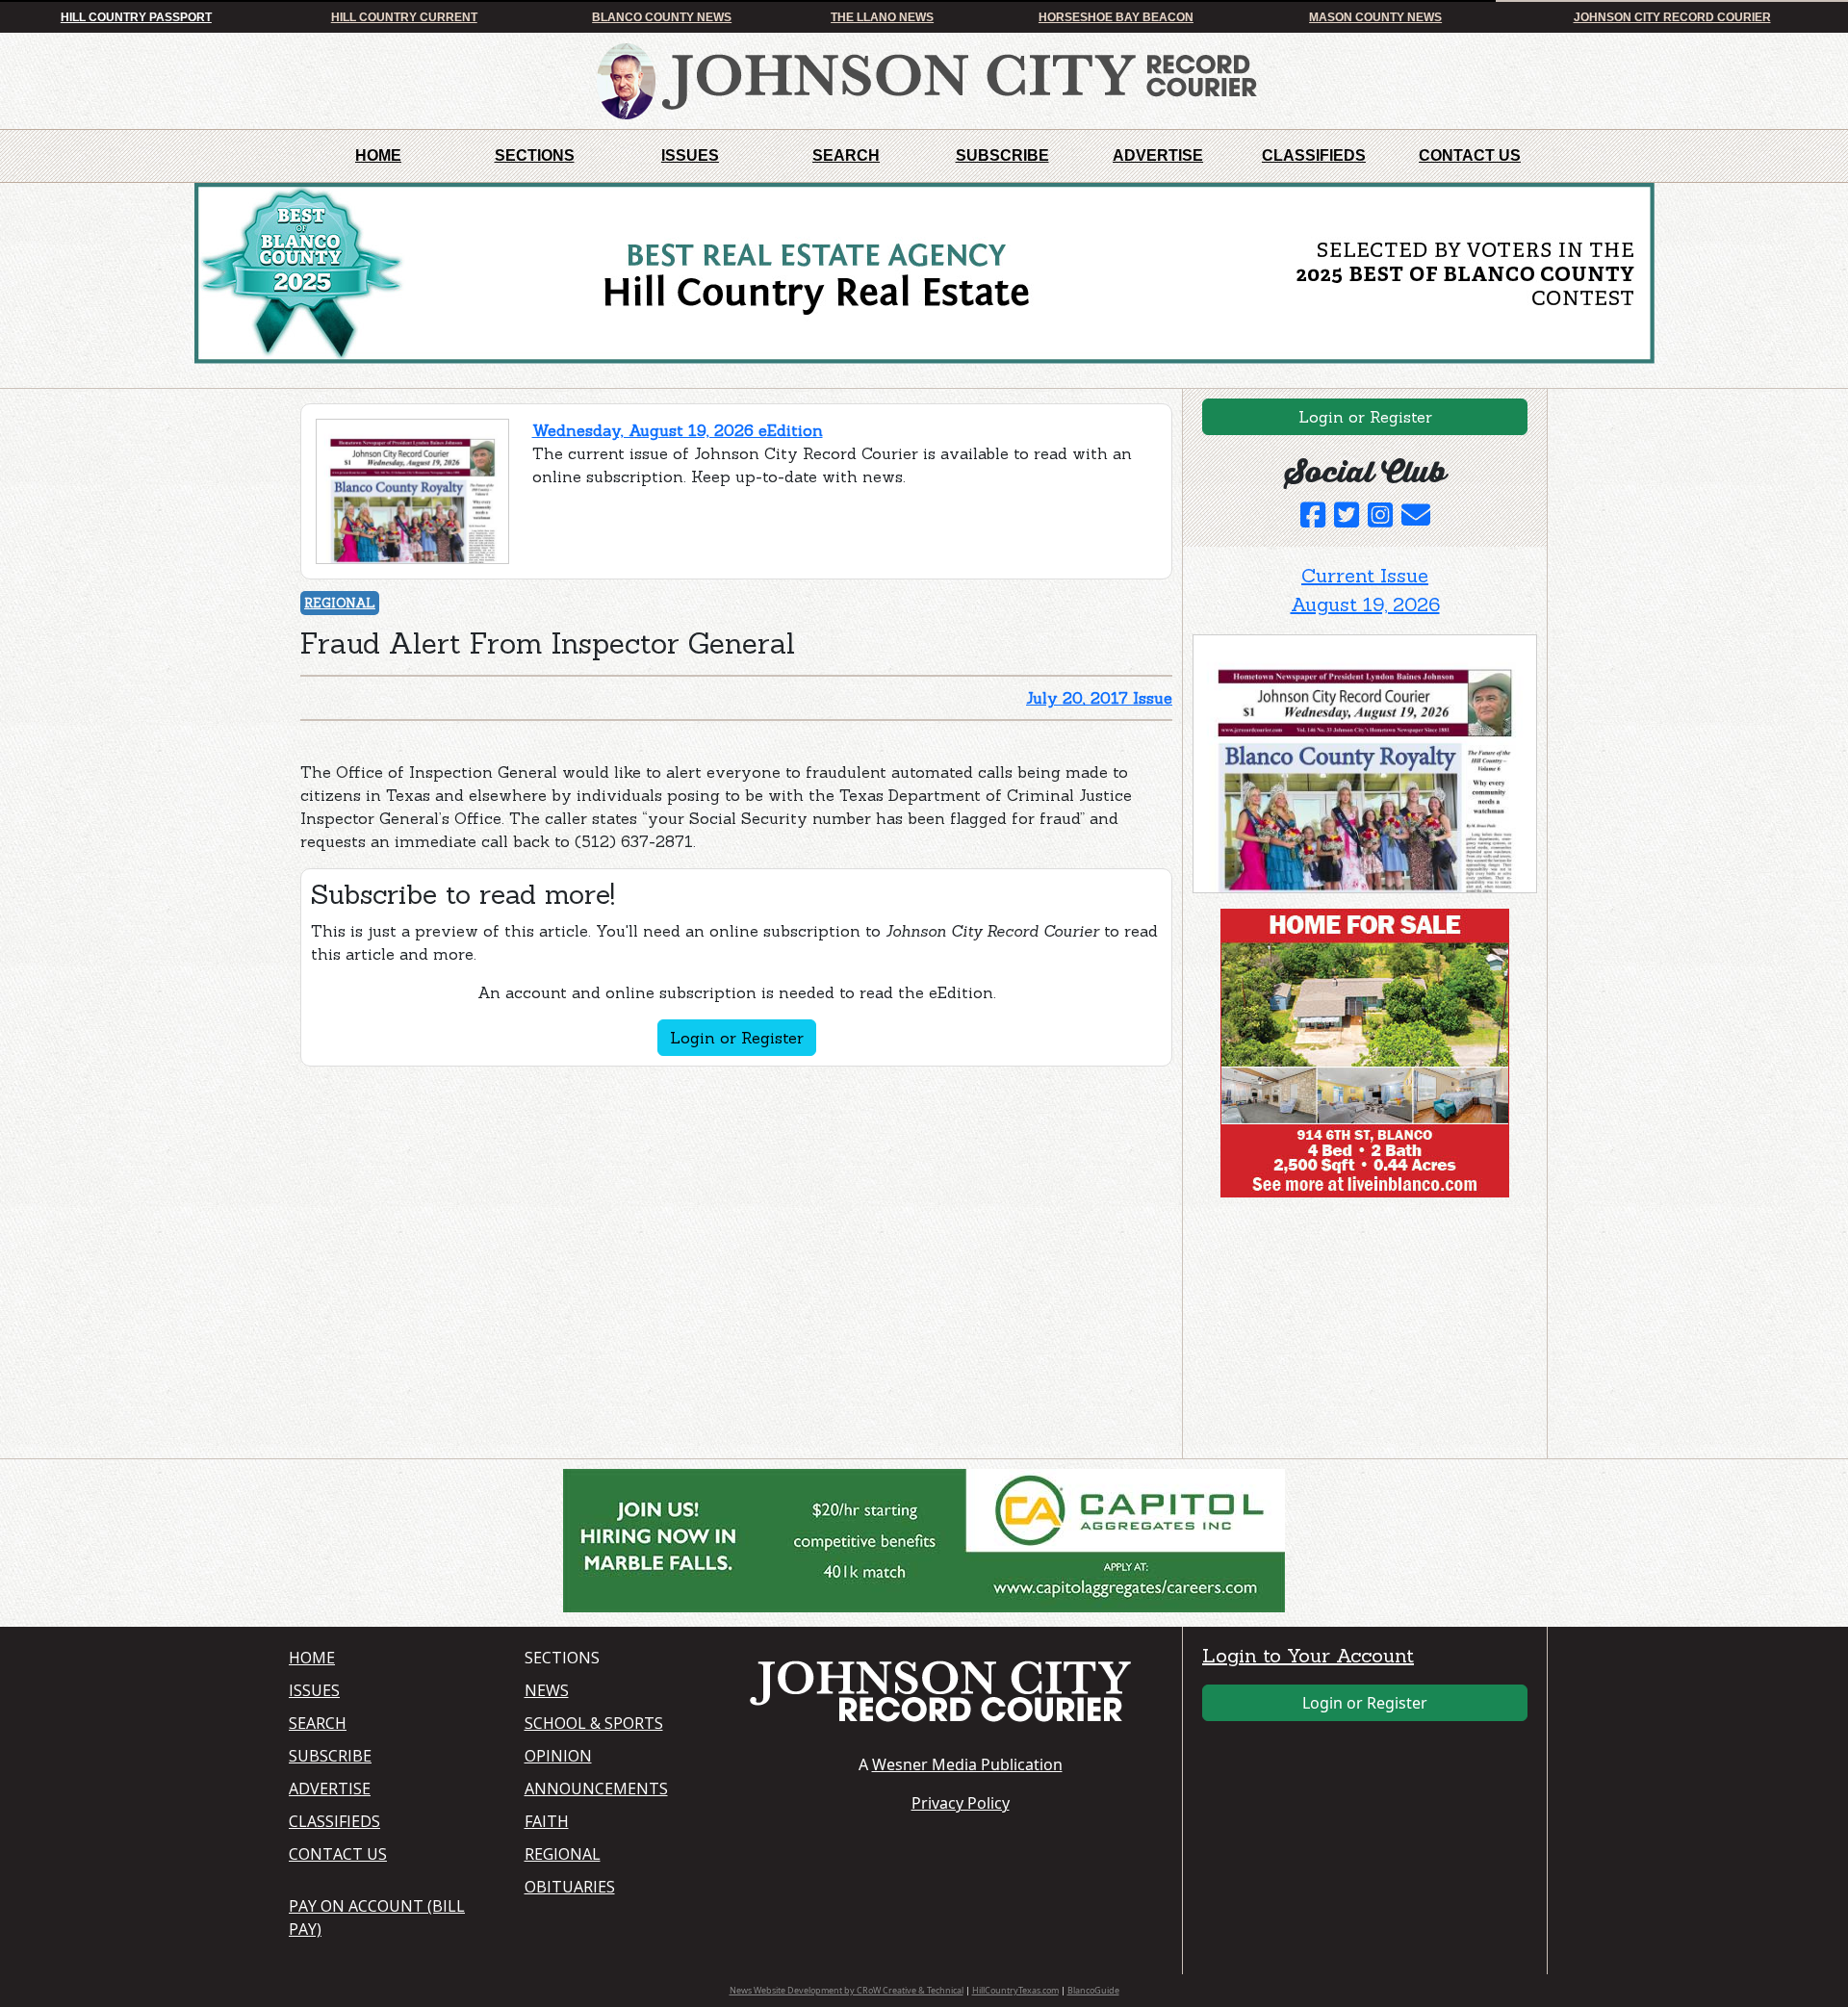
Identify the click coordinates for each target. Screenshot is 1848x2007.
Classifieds (1314, 155)
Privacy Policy (961, 1803)
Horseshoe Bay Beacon (1116, 17)
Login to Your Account (1308, 1655)
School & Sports (594, 1723)
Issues (690, 155)
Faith (547, 1821)
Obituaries (570, 1887)
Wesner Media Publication (967, 1764)
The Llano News (882, 17)
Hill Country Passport (136, 17)
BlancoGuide (1093, 1990)
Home (378, 155)
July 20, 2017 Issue (1099, 698)
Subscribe (1002, 155)
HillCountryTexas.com (1015, 1990)
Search (846, 155)
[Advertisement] (1337, 1332)
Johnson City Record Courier (1672, 17)
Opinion (558, 1756)
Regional (340, 603)
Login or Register (737, 1038)
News (547, 1690)
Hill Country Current (404, 17)
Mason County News (1375, 17)
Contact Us (1470, 155)
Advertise (1158, 155)
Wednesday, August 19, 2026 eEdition (678, 430)
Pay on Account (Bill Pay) (377, 1917)
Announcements (596, 1788)
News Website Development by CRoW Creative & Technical (847, 1990)
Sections (535, 155)
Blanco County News (662, 17)
